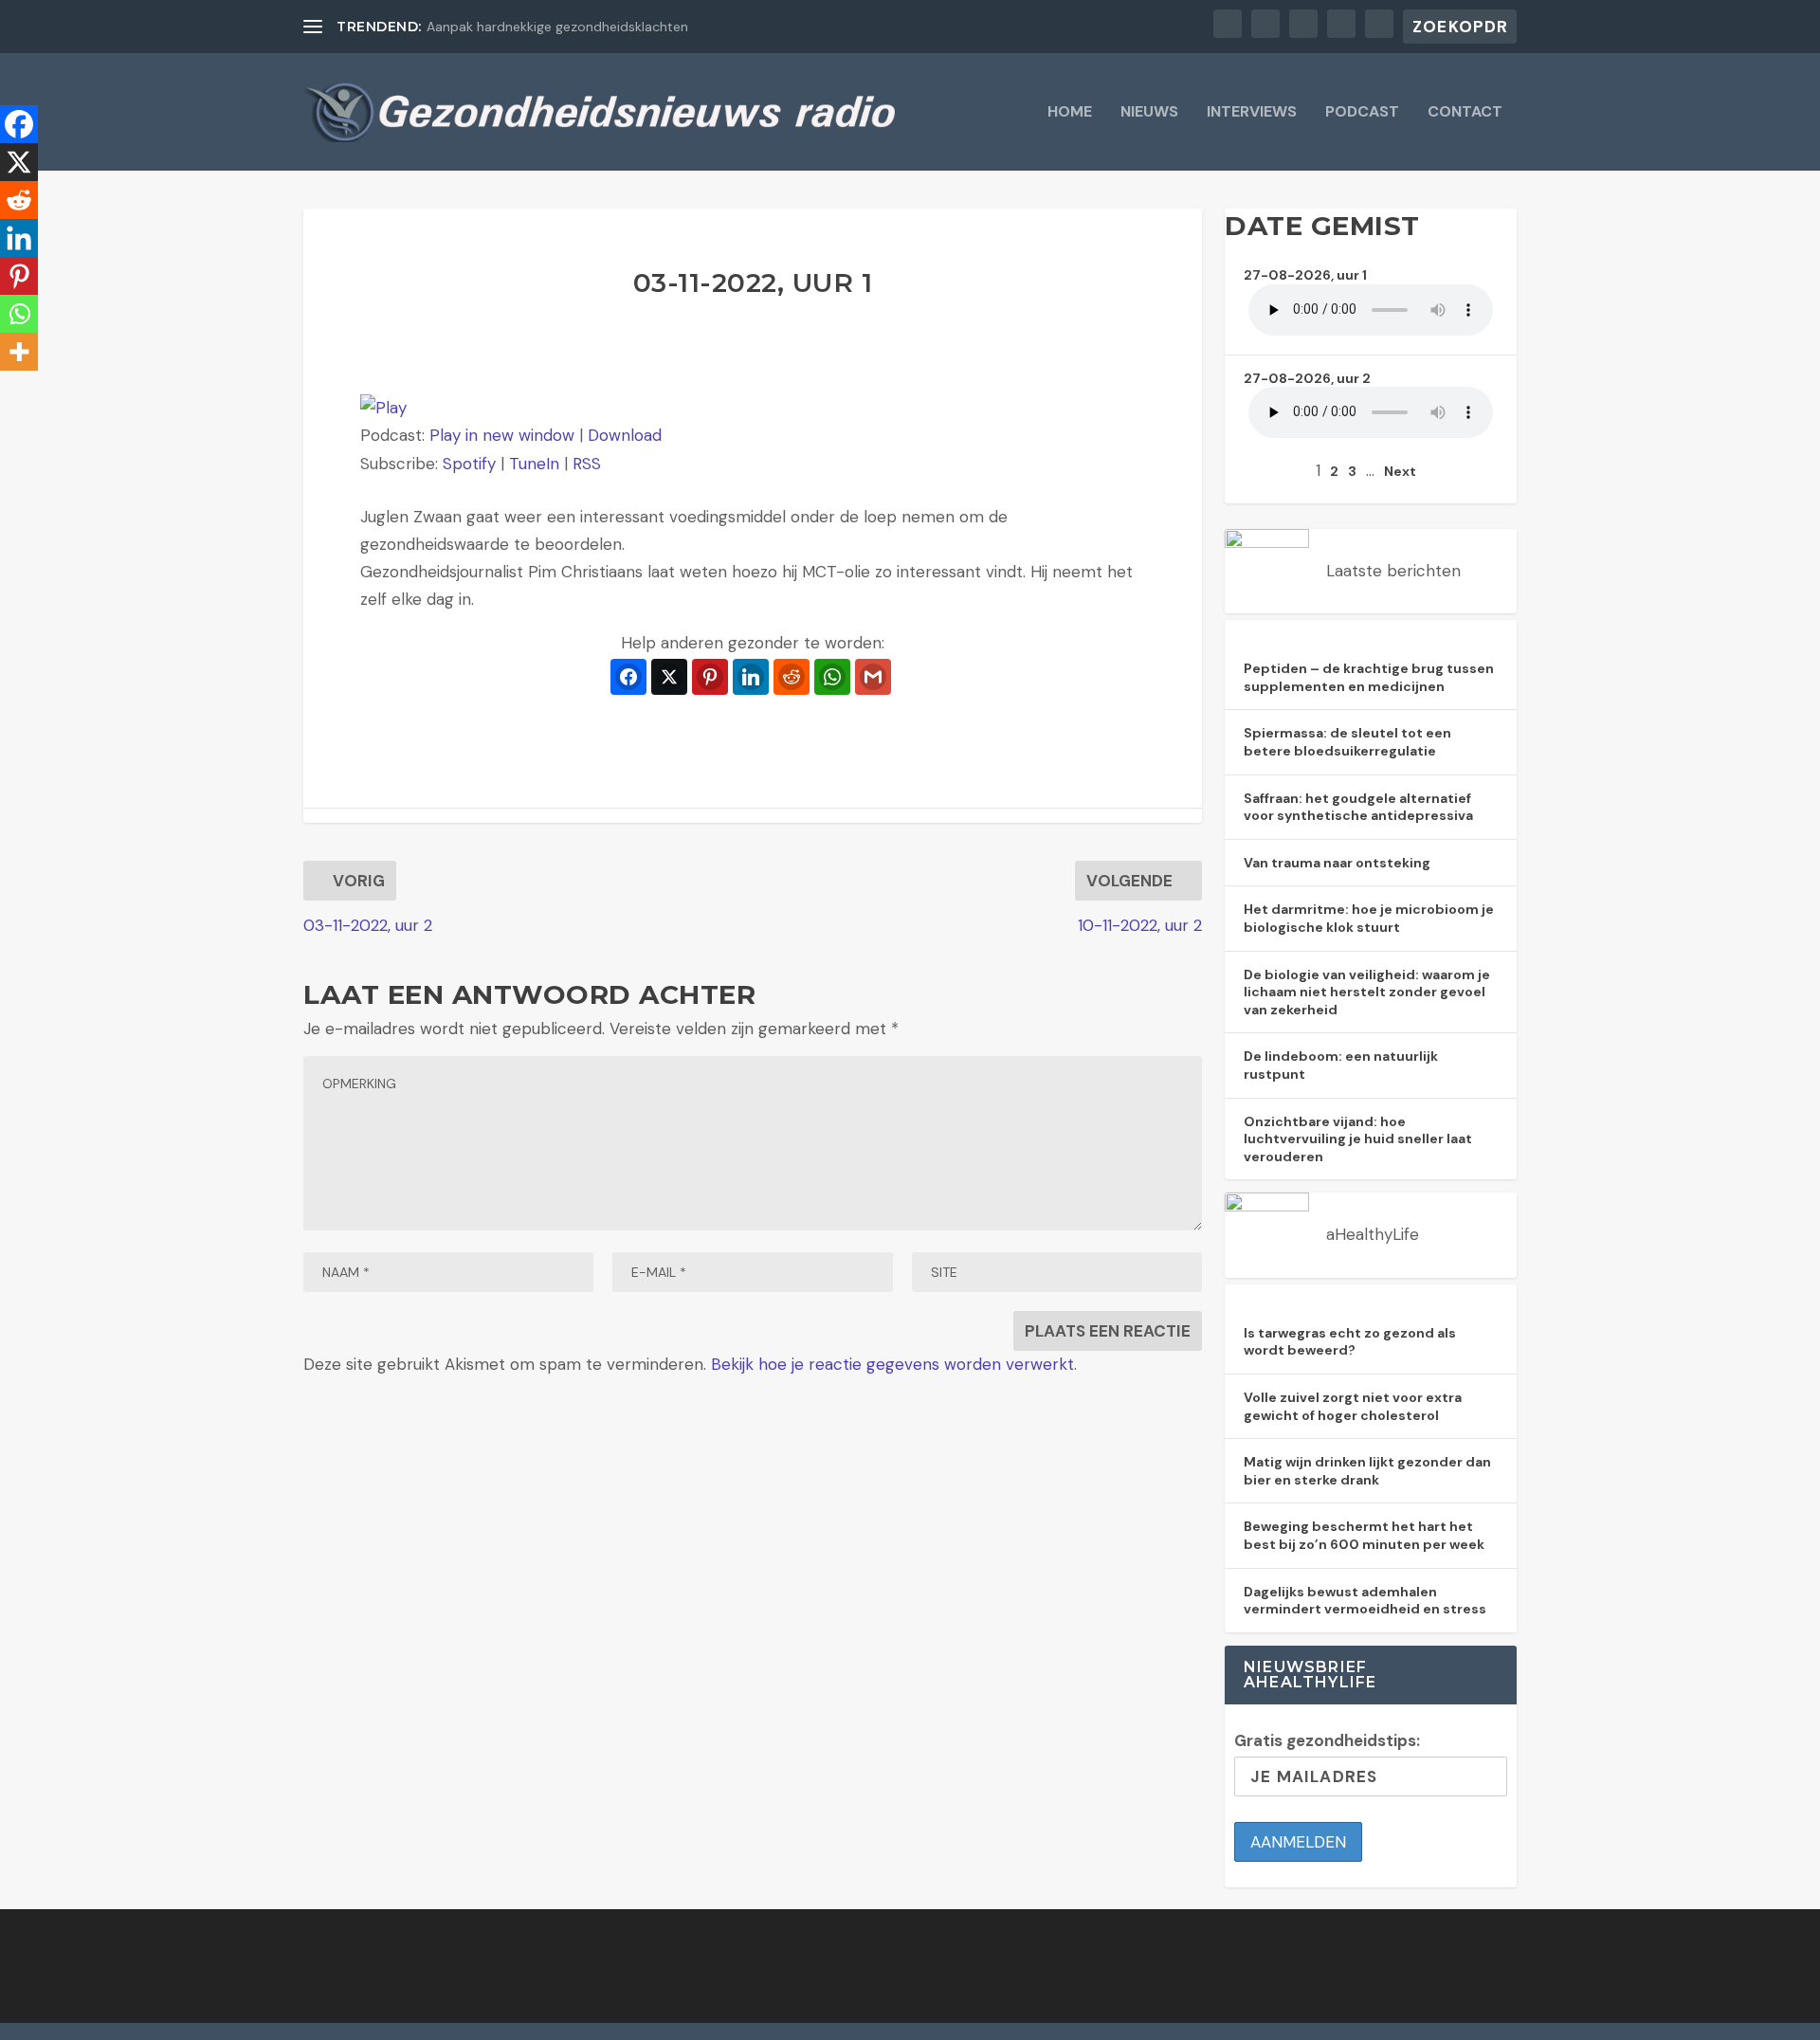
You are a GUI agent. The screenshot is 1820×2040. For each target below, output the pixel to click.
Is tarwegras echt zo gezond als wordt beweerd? (1350, 1342)
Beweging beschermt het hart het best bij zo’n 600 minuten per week (1364, 1535)
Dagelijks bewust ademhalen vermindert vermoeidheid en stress (1365, 1601)
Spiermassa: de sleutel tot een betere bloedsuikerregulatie (1347, 742)
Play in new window (502, 435)
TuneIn (534, 464)
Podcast (1362, 113)
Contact (1465, 113)
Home (1070, 113)
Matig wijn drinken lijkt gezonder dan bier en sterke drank (1367, 1471)
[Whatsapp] (19, 314)
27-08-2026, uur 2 (1307, 378)
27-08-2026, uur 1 (1305, 275)
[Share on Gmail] (873, 677)
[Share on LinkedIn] (751, 677)
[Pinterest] (19, 276)
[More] (19, 352)
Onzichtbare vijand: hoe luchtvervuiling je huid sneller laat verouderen (1358, 1139)
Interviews (1252, 113)
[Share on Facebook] (628, 677)
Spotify (469, 464)
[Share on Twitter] (669, 677)
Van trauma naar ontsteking (1337, 863)
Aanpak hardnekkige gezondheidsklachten (557, 27)
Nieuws (1149, 113)
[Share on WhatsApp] (832, 677)
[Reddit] (19, 200)
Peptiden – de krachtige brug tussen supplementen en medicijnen (1369, 677)
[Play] (383, 408)
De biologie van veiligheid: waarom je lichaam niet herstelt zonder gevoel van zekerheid (1367, 992)
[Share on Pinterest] (710, 677)
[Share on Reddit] (792, 677)
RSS (587, 464)
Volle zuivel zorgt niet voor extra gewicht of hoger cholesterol (1353, 1406)
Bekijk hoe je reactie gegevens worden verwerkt (892, 1364)
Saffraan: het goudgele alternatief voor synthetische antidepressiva (1358, 807)
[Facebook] (19, 124)
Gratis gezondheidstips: (1327, 1740)
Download (625, 435)
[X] (19, 162)
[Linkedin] (19, 238)
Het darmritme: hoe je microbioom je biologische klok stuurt (1369, 918)
